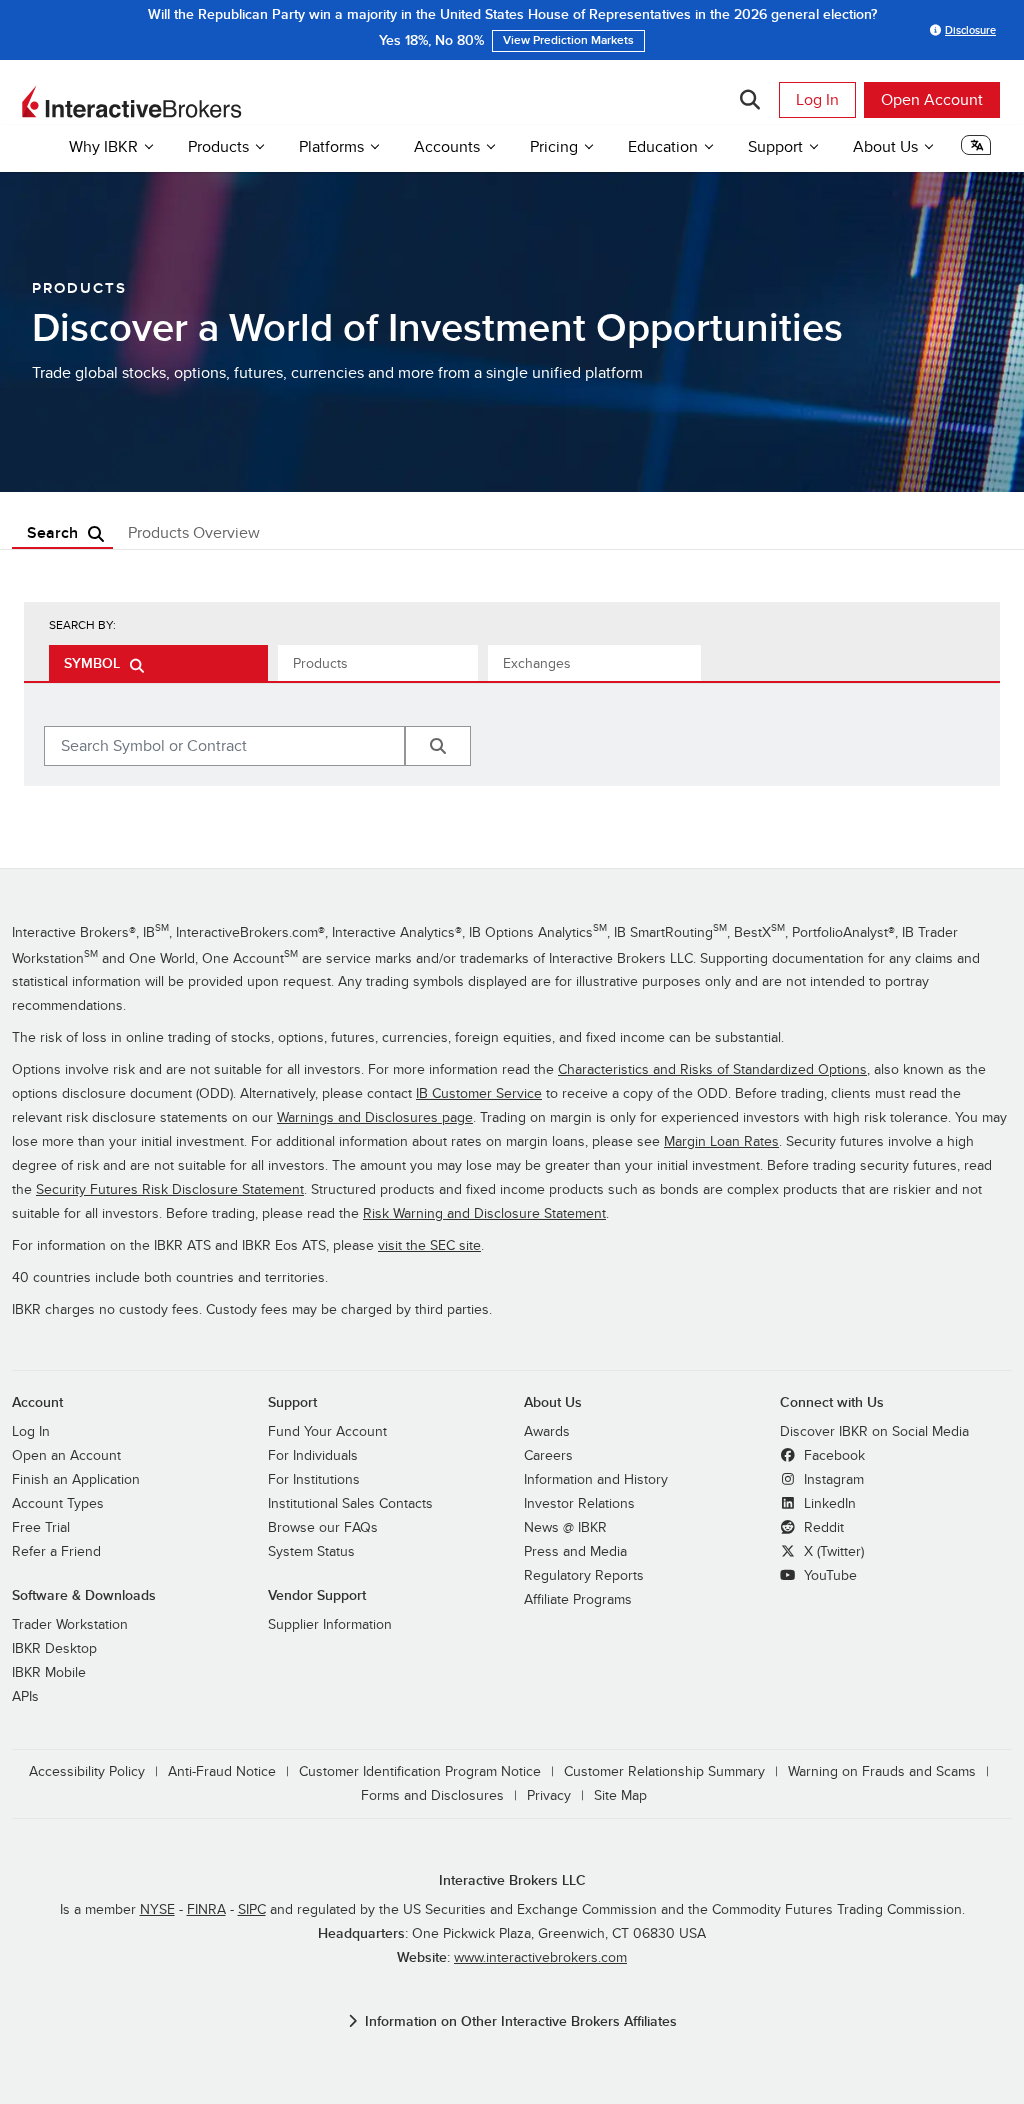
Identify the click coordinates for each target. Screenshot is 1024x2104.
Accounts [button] (447, 147)
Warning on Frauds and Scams (882, 1771)
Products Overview (194, 533)
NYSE (157, 1909)
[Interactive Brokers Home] (132, 102)
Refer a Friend (56, 1551)
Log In (817, 100)
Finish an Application (76, 1479)
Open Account (932, 100)
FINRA (206, 1909)
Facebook (832, 1455)
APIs (25, 1696)
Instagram (832, 1479)
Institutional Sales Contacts (350, 1503)
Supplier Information (330, 1624)
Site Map (620, 1795)
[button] (976, 150)
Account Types (58, 1503)
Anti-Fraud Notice (222, 1771)
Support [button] (775, 147)
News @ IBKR (565, 1527)
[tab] (158, 663)
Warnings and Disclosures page (375, 1117)
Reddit (822, 1527)
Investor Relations (579, 1503)
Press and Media (575, 1551)
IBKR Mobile (49, 1672)
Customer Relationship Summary (664, 1771)
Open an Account (66, 1455)
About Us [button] (885, 147)
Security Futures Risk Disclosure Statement (170, 1189)
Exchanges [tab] (537, 663)
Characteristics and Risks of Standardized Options (712, 1069)
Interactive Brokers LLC (512, 1880)
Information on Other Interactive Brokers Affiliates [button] (521, 2021)
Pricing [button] (554, 147)
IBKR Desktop (54, 1648)
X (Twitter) (832, 1551)
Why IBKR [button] (103, 147)
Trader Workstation (70, 1624)
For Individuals (313, 1455)
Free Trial (41, 1527)
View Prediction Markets (568, 40)
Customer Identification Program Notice (420, 1771)
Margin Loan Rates (721, 1141)
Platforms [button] (331, 147)
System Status (311, 1551)
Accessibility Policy (87, 1771)
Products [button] (218, 147)
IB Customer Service (479, 1093)
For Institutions (314, 1479)
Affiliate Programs (578, 1599)
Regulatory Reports (584, 1575)
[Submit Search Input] (438, 746)
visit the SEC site (429, 1245)
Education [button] (663, 147)
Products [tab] (320, 663)
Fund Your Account (327, 1431)
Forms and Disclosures (432, 1795)
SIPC (252, 1909)
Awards (547, 1431)
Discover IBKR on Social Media (874, 1431)
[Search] (749, 100)
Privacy (549, 1795)
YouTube (828, 1575)
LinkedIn (828, 1503)
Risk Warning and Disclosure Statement (484, 1213)
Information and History (596, 1479)
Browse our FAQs (323, 1527)
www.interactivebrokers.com (540, 1957)
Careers (548, 1455)
